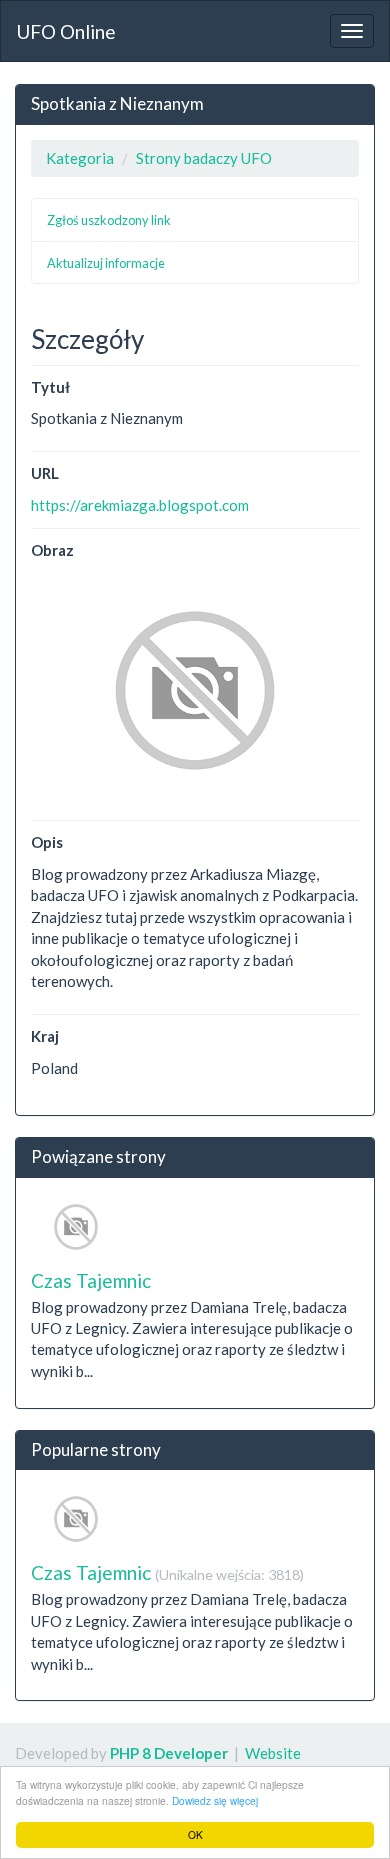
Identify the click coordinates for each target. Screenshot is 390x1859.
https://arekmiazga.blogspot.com (140, 505)
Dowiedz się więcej (215, 1800)
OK (195, 1834)
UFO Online (66, 31)
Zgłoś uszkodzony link (109, 220)
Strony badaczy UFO (204, 158)
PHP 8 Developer (169, 1753)
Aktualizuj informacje (106, 263)
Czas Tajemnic (91, 1280)
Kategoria (80, 158)
